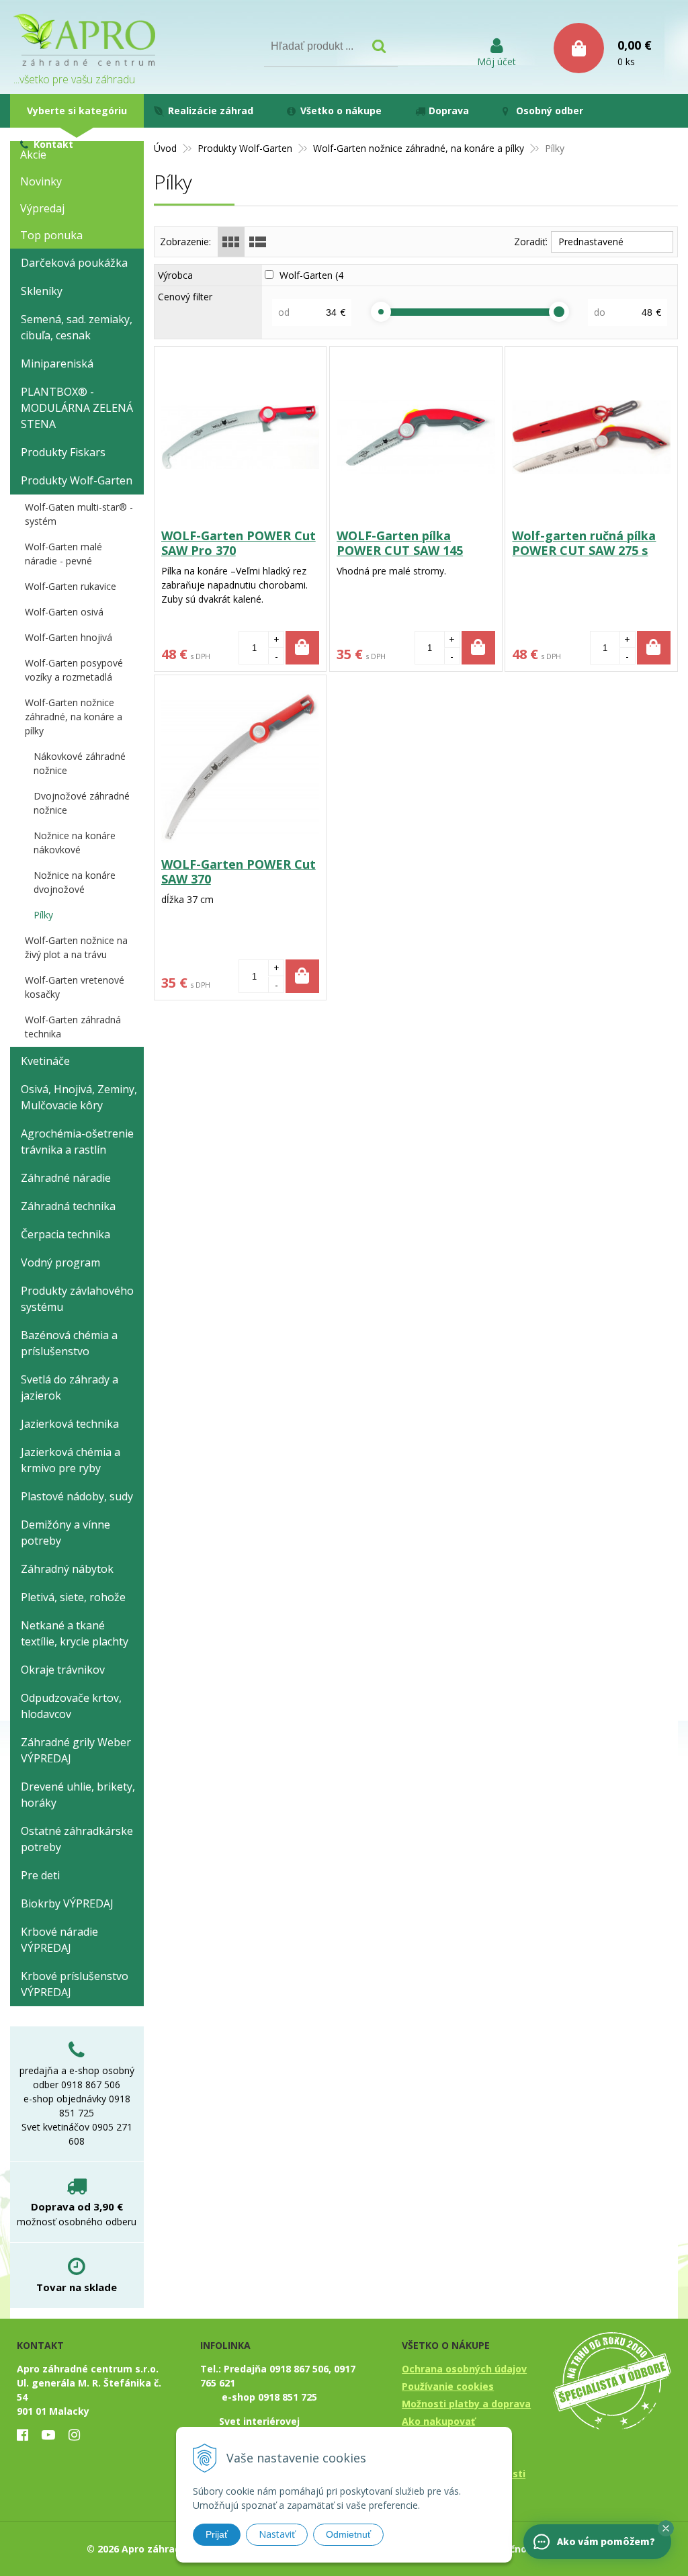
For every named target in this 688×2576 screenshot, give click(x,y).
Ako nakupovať (438, 2421)
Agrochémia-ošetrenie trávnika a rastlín (77, 1142)
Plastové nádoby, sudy (77, 1496)
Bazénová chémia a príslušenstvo (69, 1343)
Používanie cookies (448, 2386)
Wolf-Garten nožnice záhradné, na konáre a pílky (419, 148)
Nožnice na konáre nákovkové (75, 843)
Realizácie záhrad (211, 111)
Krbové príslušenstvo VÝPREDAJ (75, 1984)
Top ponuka (51, 235)
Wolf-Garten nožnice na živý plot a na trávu (76, 947)
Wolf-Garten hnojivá (69, 637)
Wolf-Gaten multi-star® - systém (79, 514)
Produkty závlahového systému (77, 1299)
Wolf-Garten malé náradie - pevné (63, 554)
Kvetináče (45, 1061)
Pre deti (40, 1875)
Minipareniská (57, 363)
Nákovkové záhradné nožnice (80, 763)
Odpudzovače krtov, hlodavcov (71, 1706)
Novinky (41, 181)
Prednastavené (591, 242)
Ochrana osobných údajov (464, 2369)
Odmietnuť (348, 2534)
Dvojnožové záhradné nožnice (82, 803)
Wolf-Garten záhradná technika (73, 1027)
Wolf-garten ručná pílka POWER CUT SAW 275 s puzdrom (584, 550)
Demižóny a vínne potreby (66, 1533)
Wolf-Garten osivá (64, 612)
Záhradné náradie (66, 1178)
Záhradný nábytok (67, 1569)
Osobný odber (550, 111)
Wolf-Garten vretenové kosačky (75, 987)
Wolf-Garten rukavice (71, 586)
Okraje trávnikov (63, 1670)
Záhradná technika (68, 1206)
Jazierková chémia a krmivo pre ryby (71, 1460)
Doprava (449, 111)
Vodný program (60, 1262)
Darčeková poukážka (74, 263)
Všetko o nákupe (341, 111)
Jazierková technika (70, 1424)
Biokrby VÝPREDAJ (67, 1903)
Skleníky (42, 291)
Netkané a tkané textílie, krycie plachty (75, 1633)
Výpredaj (42, 208)
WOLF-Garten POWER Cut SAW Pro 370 (239, 543)
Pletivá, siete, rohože (73, 1597)
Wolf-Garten (313, 275)
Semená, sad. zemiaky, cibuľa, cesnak (77, 327)
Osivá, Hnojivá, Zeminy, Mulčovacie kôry (79, 1097)
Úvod (165, 148)
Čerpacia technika (66, 1234)
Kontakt (53, 144)
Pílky (43, 915)
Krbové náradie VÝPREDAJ (59, 1940)
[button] (666, 2528)
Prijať (217, 2534)
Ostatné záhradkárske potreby (77, 1839)
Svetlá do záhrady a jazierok (70, 1387)
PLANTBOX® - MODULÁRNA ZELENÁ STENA (77, 408)
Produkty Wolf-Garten (245, 148)
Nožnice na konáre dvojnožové (75, 882)
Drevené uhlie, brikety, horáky (78, 1795)
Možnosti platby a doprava (466, 2404)
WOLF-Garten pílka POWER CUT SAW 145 (400, 543)
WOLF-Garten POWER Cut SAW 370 (239, 871)
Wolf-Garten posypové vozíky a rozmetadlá (74, 670)
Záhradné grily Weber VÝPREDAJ (76, 1750)
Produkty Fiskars (63, 452)
